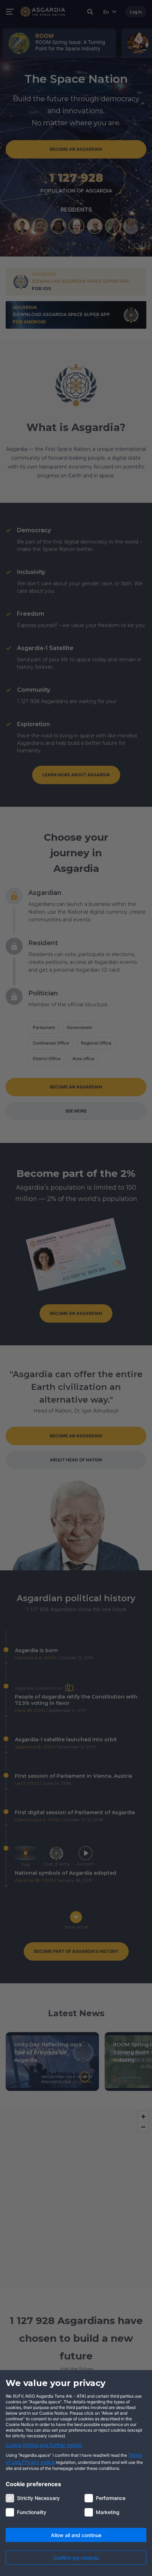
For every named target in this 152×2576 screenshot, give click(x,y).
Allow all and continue (76, 2535)
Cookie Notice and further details (44, 2445)
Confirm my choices (76, 2558)
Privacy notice (38, 2462)
